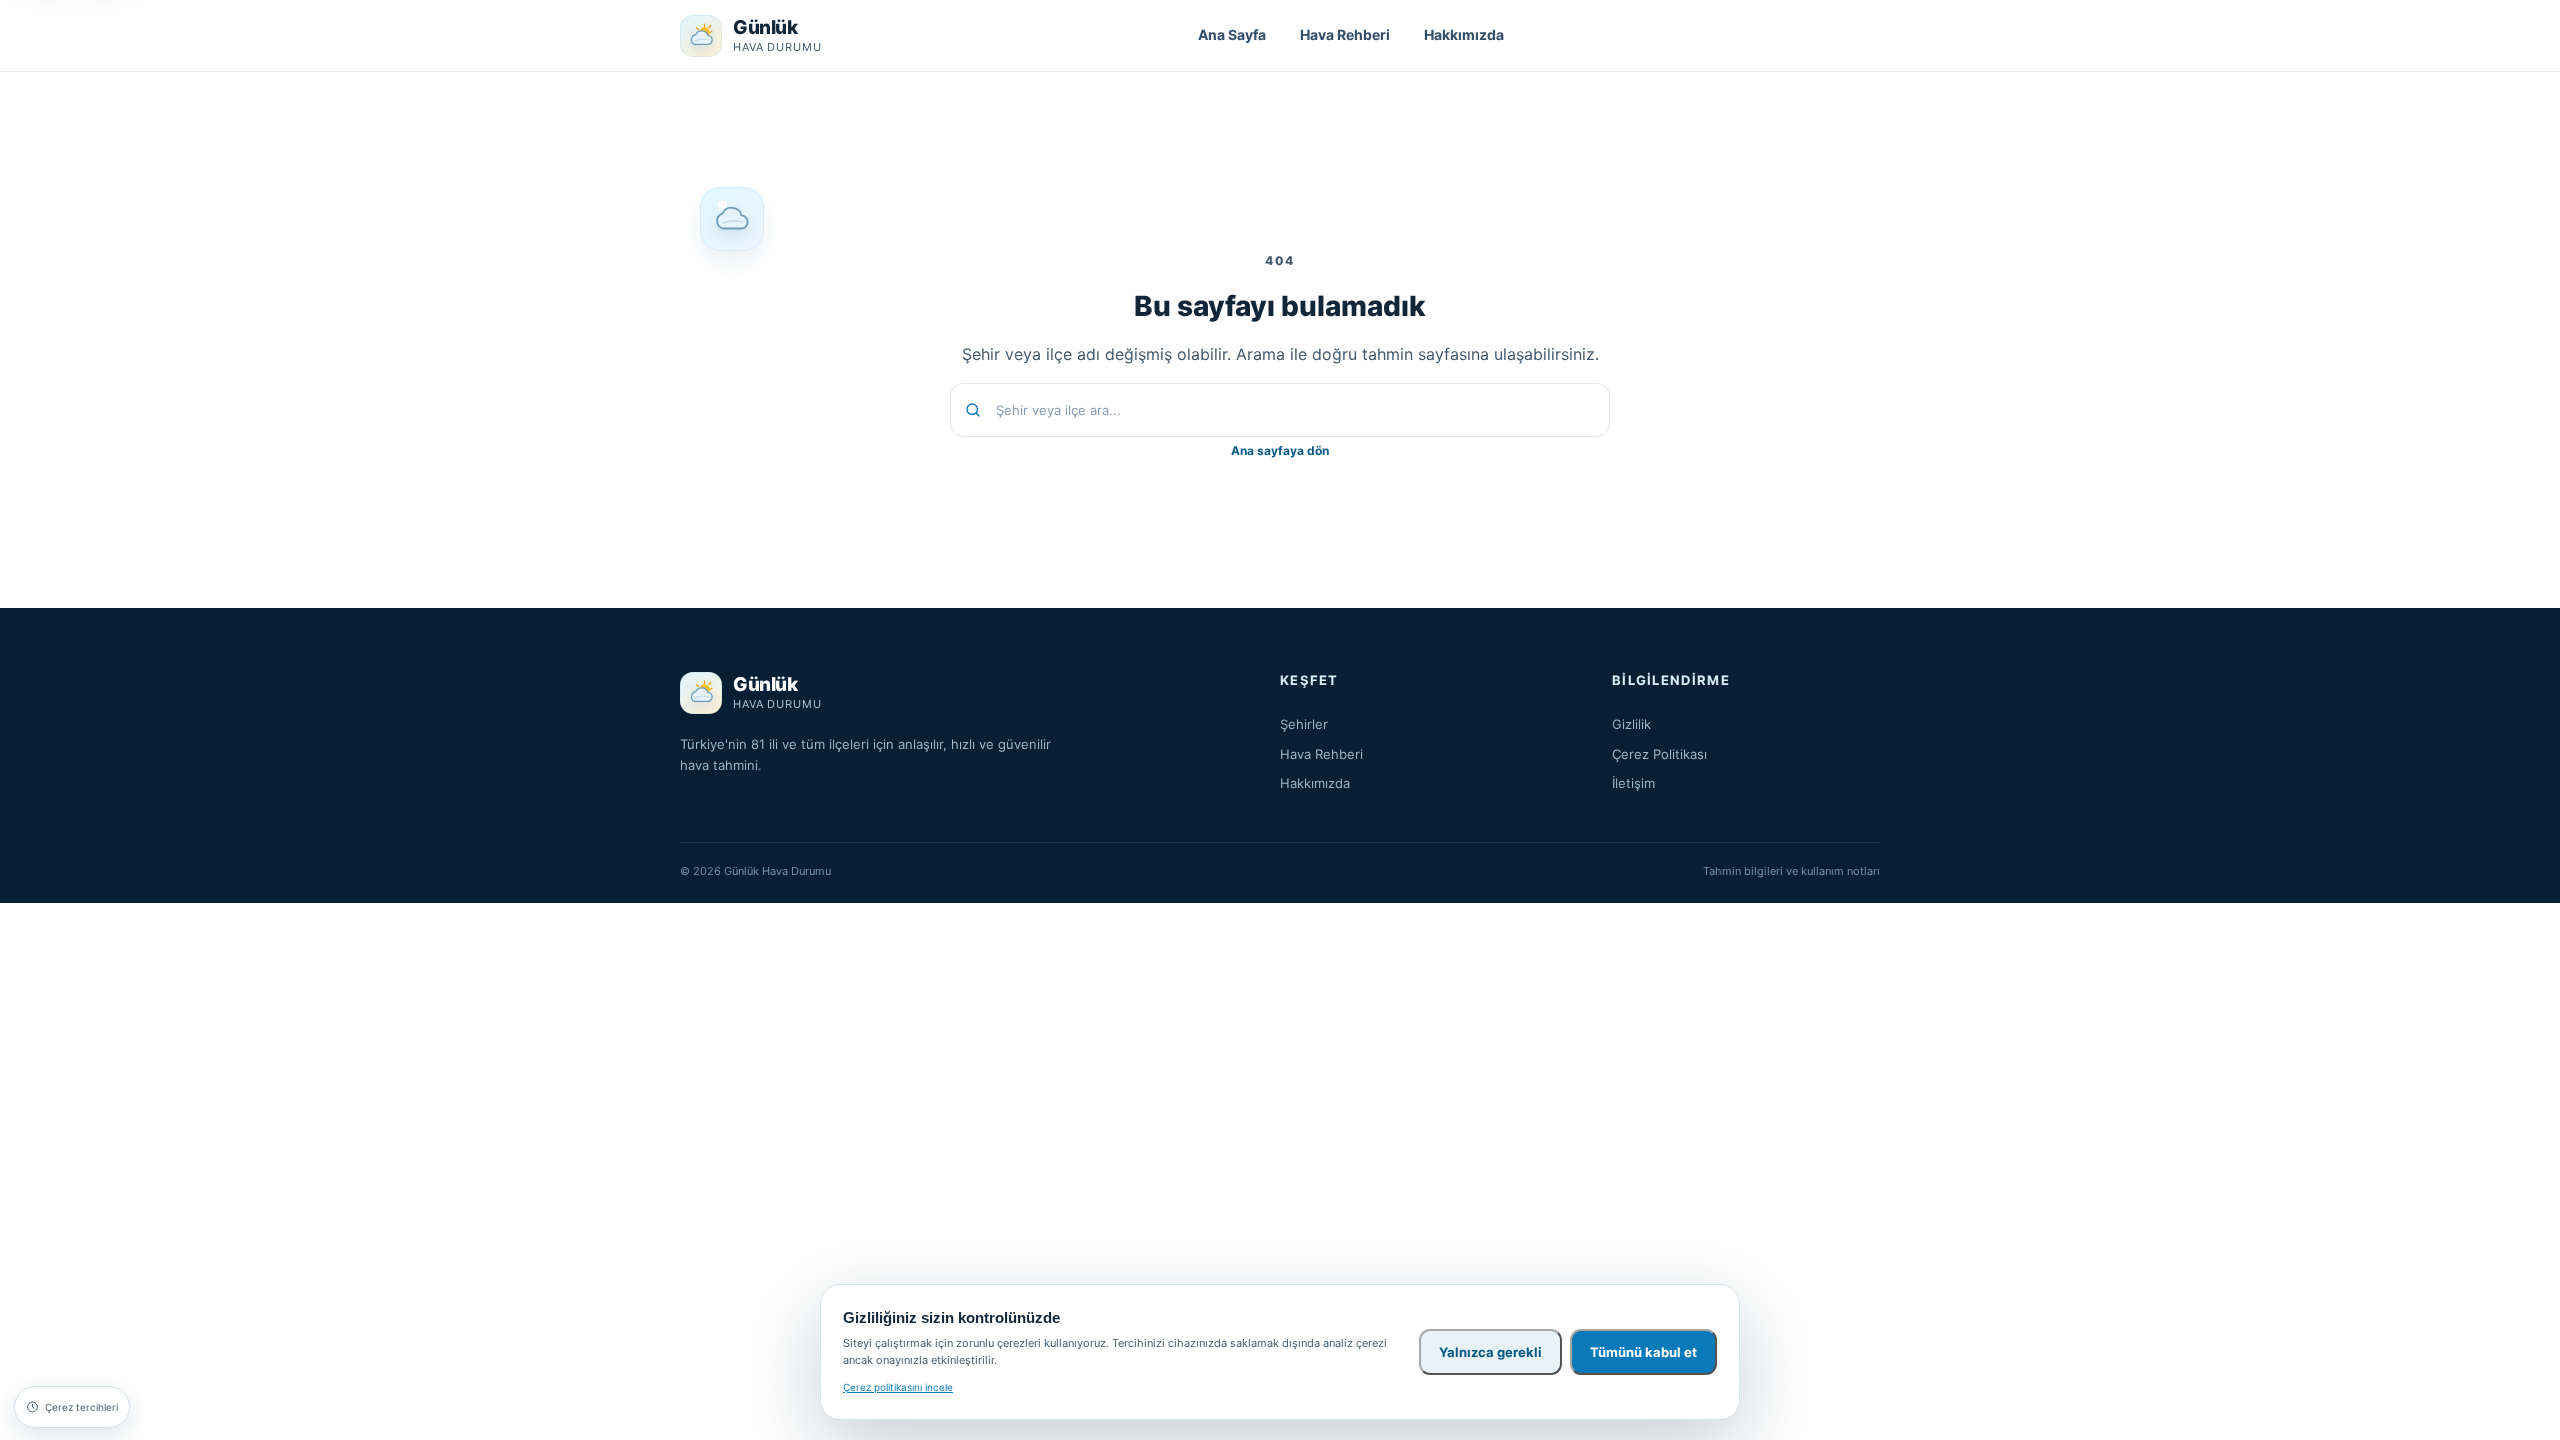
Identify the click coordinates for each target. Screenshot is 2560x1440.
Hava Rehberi (1345, 34)
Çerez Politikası (1659, 754)
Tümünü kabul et (1643, 1352)
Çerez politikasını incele (898, 1387)
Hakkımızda (1464, 34)
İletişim (1633, 783)
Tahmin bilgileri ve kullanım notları (1791, 871)
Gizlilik (1631, 724)
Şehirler (1304, 724)
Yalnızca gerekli (1490, 1352)
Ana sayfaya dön (1280, 450)
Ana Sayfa (1232, 34)
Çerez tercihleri (81, 1407)
